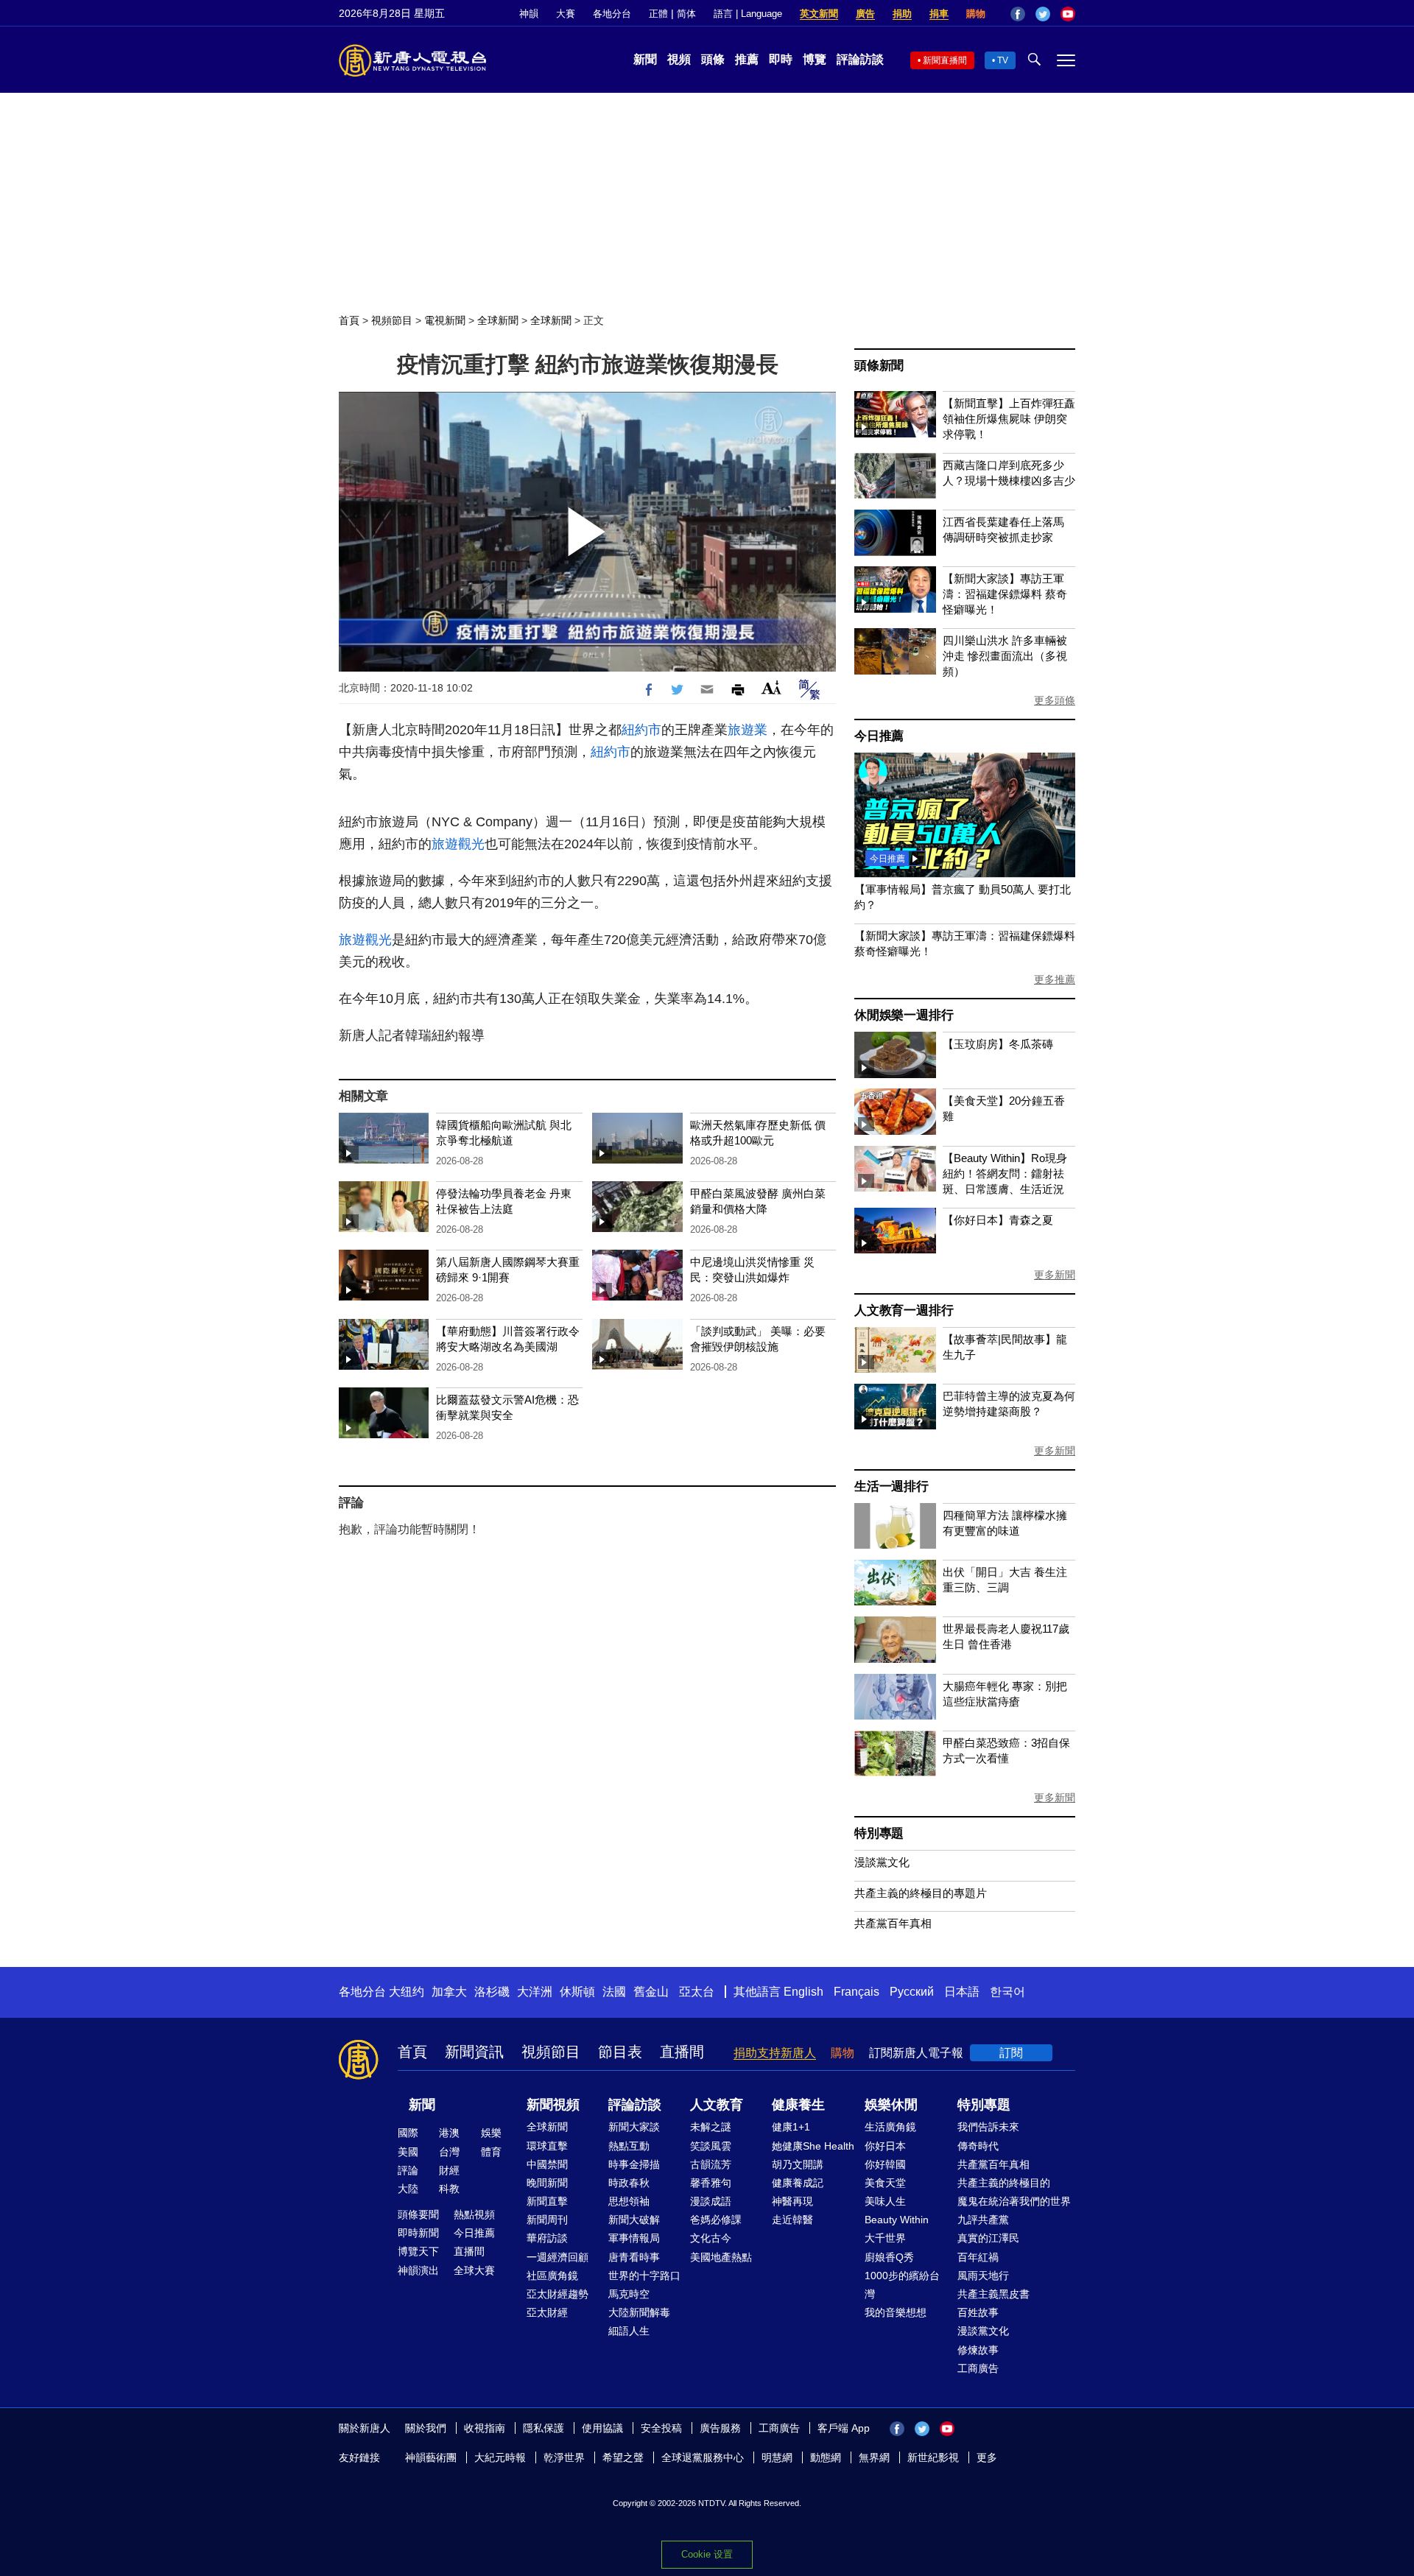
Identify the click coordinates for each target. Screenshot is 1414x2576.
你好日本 (885, 2146)
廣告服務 (720, 2428)
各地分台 (612, 14)
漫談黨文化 (882, 1862)
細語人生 (629, 2331)
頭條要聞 (418, 2214)
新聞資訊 (474, 2052)
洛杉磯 (492, 1992)
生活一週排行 (891, 1486)
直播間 (682, 2052)
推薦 (747, 59)
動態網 (826, 2457)
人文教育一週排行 (904, 1310)
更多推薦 (1055, 979)
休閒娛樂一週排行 (904, 1015)
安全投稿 (661, 2428)
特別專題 (879, 1833)
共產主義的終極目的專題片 (921, 1893)
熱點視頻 (474, 2214)
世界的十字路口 (644, 2276)
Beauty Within (897, 2220)
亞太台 (697, 1992)
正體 (658, 14)
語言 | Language (748, 14)
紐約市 (641, 730)
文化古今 (711, 2238)
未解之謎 (711, 2127)
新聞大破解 (634, 2220)
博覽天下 (418, 2251)
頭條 (713, 59)
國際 (408, 2133)
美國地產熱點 (721, 2257)
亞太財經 (547, 2312)
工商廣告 (978, 2368)
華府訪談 (547, 2238)
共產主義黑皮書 (993, 2294)
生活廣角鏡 (890, 2127)
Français (857, 1992)
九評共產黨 (983, 2220)
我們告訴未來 (988, 2127)
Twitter (1043, 14)
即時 (781, 59)
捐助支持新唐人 (775, 2053)
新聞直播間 (945, 60)
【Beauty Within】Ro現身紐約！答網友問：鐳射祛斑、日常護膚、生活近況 (1005, 1173)
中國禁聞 (547, 2164)
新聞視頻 (553, 2105)
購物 (976, 14)
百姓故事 (978, 2312)
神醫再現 (792, 2201)
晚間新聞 (547, 2183)
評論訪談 (860, 59)
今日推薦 (879, 736)
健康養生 (798, 2105)
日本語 (962, 1992)
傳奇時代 (978, 2146)
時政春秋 (629, 2183)
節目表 (620, 2052)
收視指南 (485, 2428)
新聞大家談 (634, 2127)
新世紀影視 (933, 2457)
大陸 (408, 2189)
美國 (408, 2152)
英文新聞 (819, 14)
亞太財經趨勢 (557, 2294)
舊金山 (651, 1992)
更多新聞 (1055, 1275)
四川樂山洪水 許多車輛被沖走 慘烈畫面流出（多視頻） (1005, 656)
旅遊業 (748, 730)
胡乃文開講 (798, 2164)
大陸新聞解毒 (639, 2312)
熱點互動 (629, 2146)
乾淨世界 (564, 2457)
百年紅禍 (978, 2257)
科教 (449, 2189)
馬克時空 (629, 2294)
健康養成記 (798, 2183)
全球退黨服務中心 (703, 2457)
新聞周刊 (547, 2220)
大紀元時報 (500, 2457)
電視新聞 (445, 320)
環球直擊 (547, 2146)
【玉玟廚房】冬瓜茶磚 (998, 1044)
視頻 (679, 59)
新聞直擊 (547, 2201)
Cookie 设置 (707, 2554)
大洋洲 (535, 1992)
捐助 (902, 14)
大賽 (566, 14)
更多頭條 (1055, 700)
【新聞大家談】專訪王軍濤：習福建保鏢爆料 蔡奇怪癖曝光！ (1005, 594)
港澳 (449, 2133)
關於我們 (426, 2428)
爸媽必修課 (716, 2220)
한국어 (1007, 1992)
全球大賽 (474, 2270)
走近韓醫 (792, 2220)
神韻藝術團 (431, 2457)
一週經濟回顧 (557, 2257)
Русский (912, 1992)
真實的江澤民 (988, 2238)
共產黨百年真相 (893, 1923)
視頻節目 (392, 320)
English (803, 1992)
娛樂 (491, 2133)
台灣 (449, 2152)
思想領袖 (629, 2201)
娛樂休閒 (891, 2105)
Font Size (771, 687)
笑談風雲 (711, 2146)
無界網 (874, 2457)
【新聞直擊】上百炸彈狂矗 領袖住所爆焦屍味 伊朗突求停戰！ (1009, 419)
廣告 (865, 14)
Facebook (1018, 14)
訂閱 (1011, 2053)
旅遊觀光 (458, 844)
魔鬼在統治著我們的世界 (1014, 2201)
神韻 (529, 14)
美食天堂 (885, 2183)
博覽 (815, 59)
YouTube (1068, 14)
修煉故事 (978, 2350)
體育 (491, 2152)
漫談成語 (711, 2201)
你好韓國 (885, 2164)
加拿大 (449, 1992)
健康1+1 (791, 2127)
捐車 (939, 14)
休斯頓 (577, 1992)
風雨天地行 (983, 2276)
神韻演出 (418, 2270)
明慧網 (777, 2457)
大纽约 (407, 1992)
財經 (449, 2170)
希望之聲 (623, 2457)
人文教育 (717, 2105)
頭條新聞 (879, 366)
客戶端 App (844, 2428)
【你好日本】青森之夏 (998, 1220)
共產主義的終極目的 (1004, 2183)
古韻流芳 (711, 2164)
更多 (987, 2457)
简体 (686, 14)
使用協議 (602, 2428)
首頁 (349, 320)
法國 (614, 1992)
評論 (408, 2170)
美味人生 (885, 2201)
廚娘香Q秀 (889, 2257)
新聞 (645, 59)
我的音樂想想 (896, 2312)
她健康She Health (813, 2146)
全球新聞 (498, 320)
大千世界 (885, 2238)
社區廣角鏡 (552, 2276)
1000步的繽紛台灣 (902, 2285)
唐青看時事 (634, 2257)
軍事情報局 (634, 2238)
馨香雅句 (711, 2183)
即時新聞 (418, 2233)
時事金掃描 (634, 2164)
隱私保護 (544, 2428)
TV (1003, 60)
